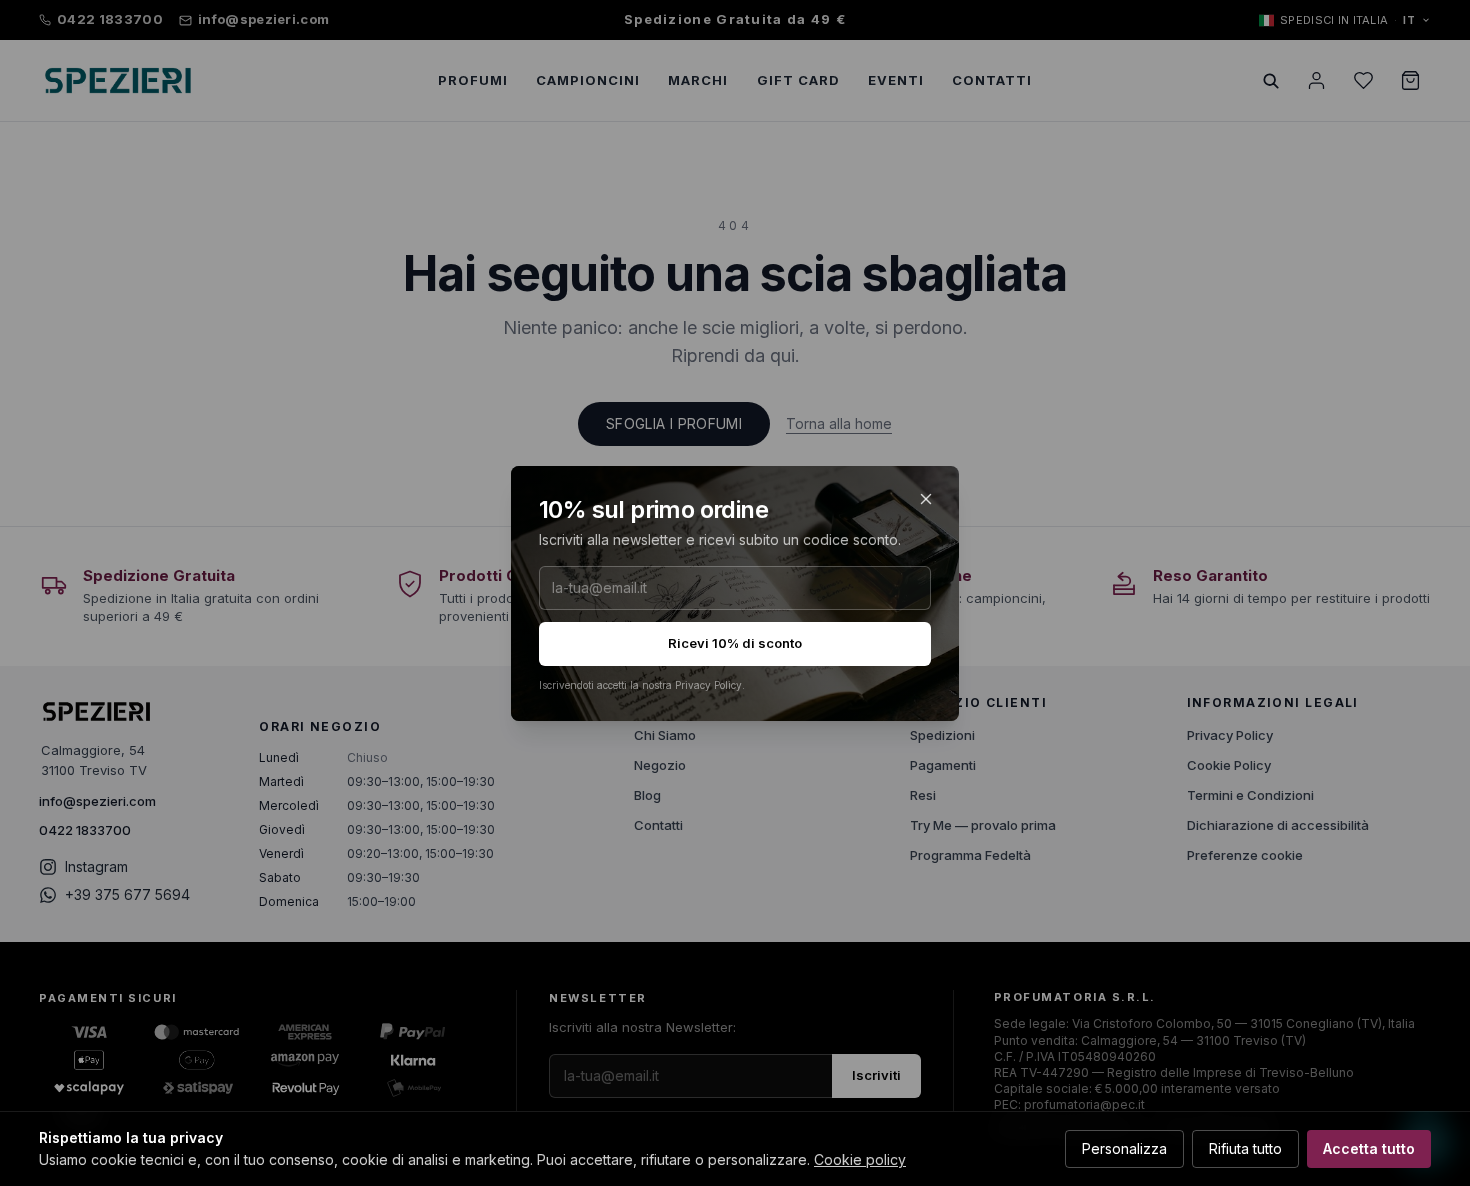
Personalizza (1124, 1148)
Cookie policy (860, 1159)
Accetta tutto (1369, 1148)
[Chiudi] (926, 499)
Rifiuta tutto (1245, 1148)
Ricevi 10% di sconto (735, 643)
